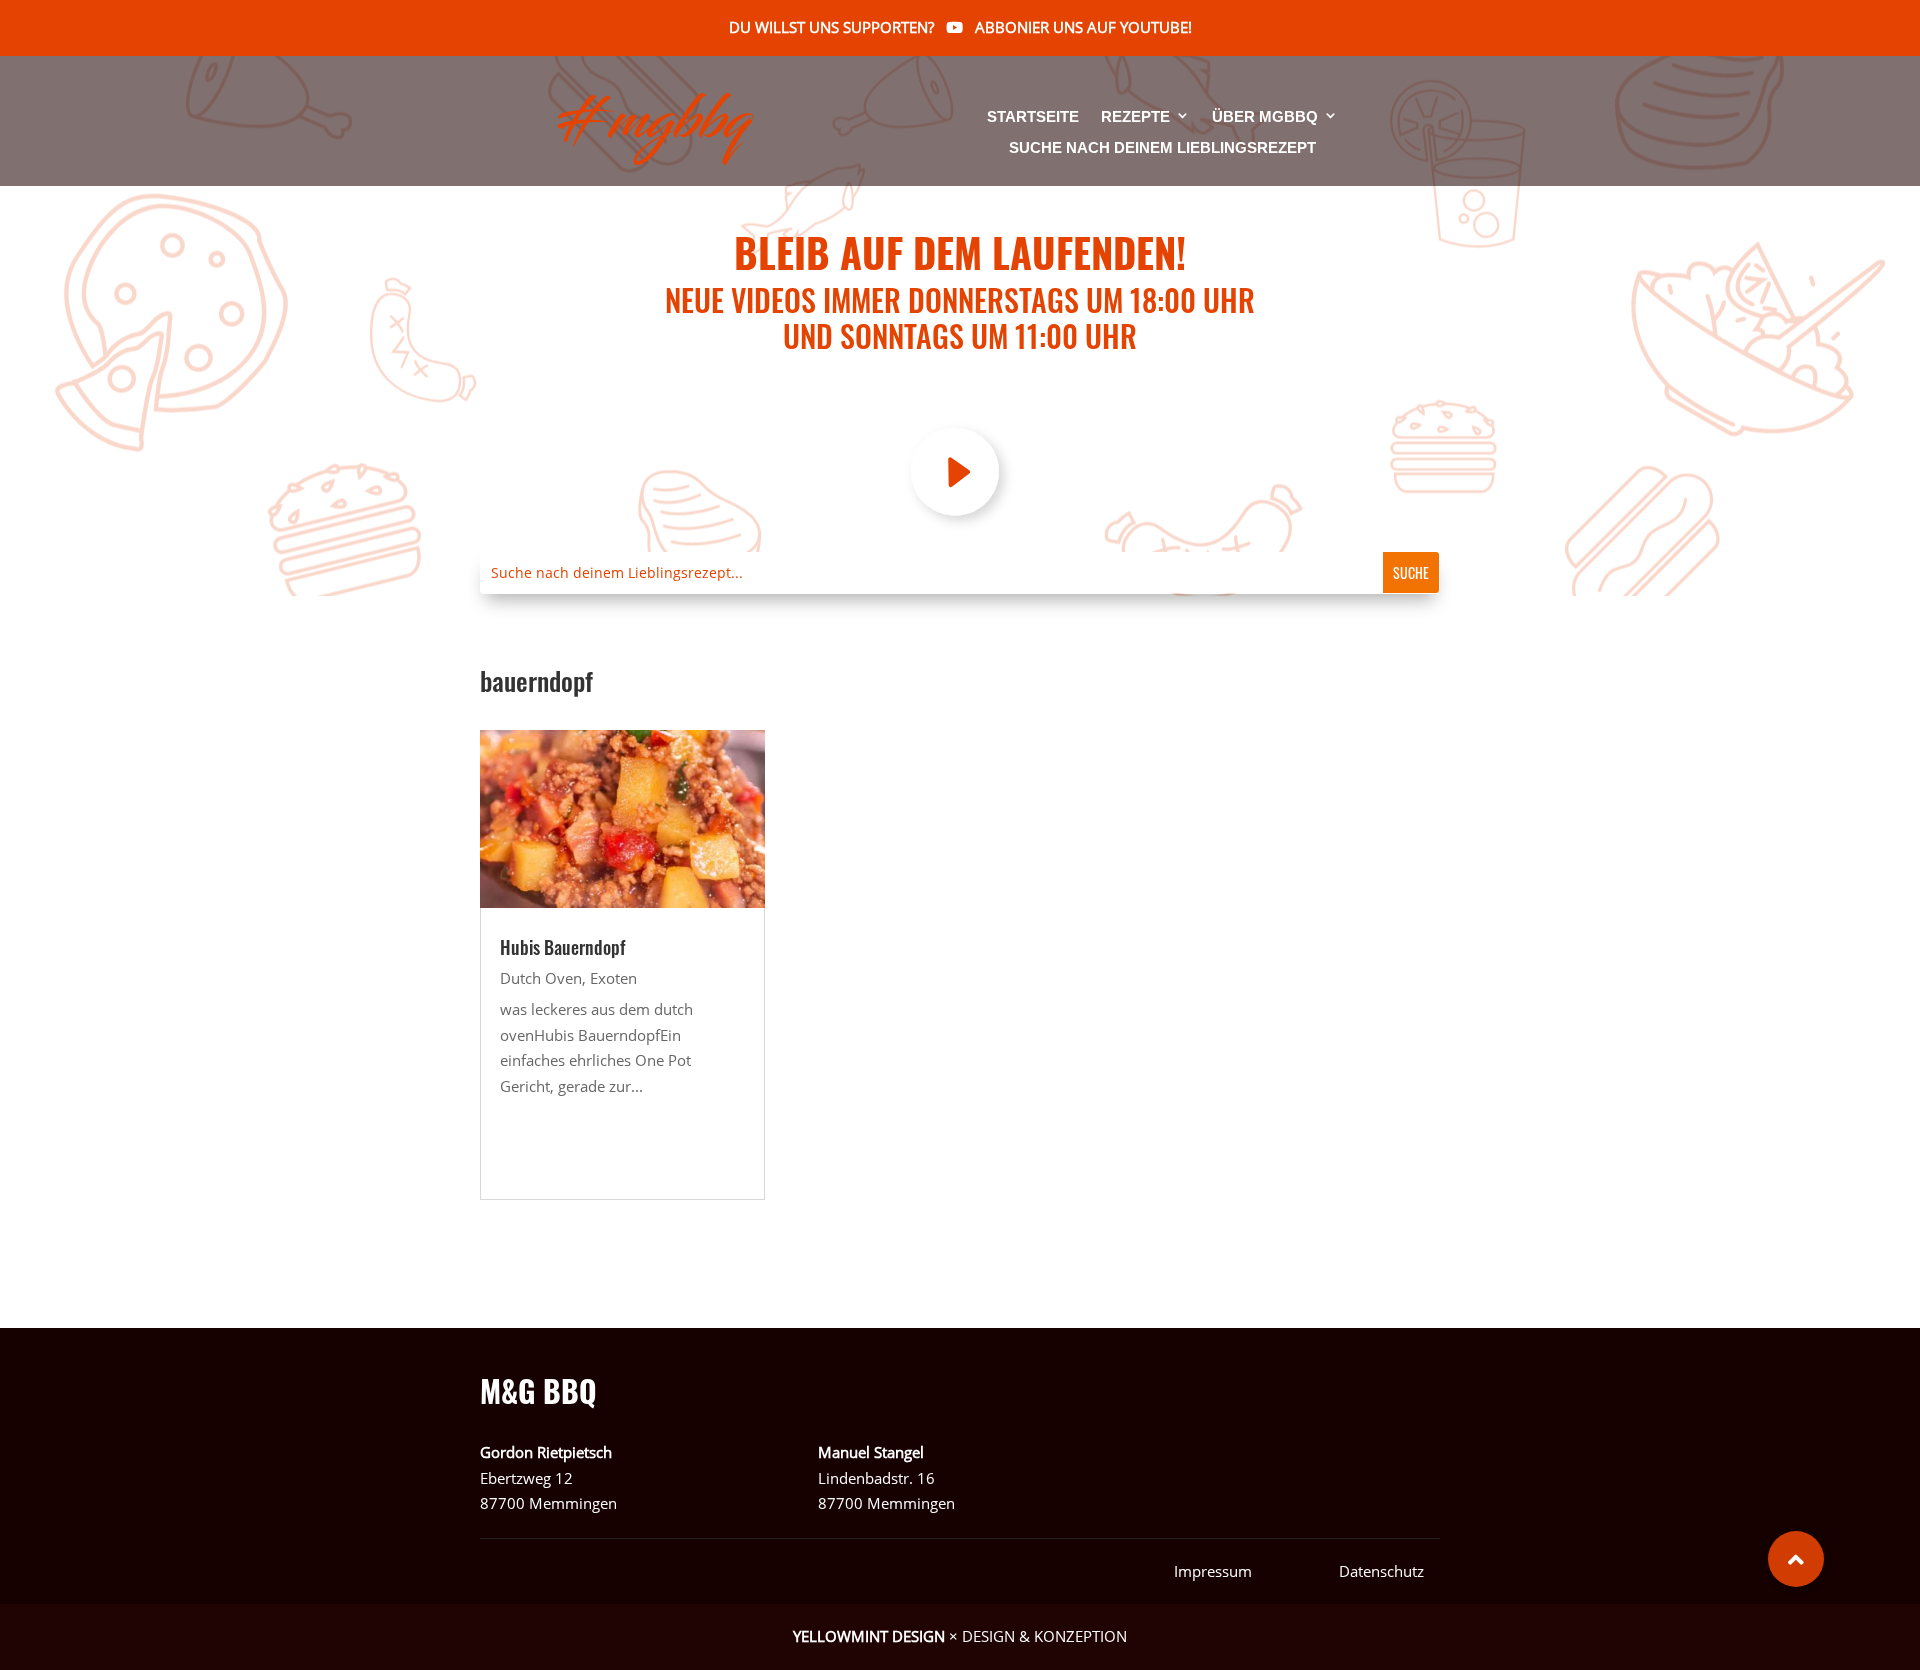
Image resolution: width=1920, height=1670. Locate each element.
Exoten (613, 978)
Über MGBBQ (1265, 117)
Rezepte (1135, 117)
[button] (1796, 1559)
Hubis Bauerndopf (562, 947)
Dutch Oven (541, 978)
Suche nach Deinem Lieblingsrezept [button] (1162, 148)
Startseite (1033, 117)
